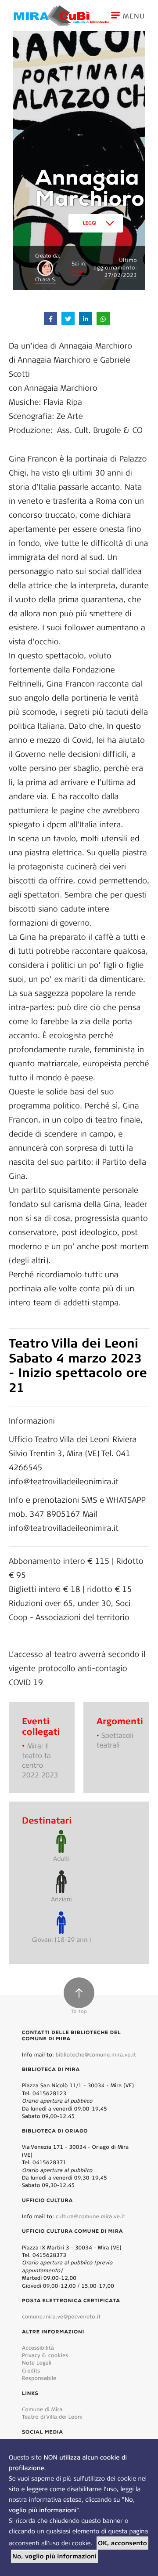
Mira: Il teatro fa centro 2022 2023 (40, 1760)
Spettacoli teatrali (115, 1740)
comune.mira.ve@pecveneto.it (61, 2316)
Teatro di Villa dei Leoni (52, 2417)
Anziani (61, 1899)
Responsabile (39, 2378)
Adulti (61, 1858)
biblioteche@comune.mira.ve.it (96, 2055)
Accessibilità (38, 2348)
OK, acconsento (122, 2543)
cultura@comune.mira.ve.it (91, 2216)
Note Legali (37, 2363)
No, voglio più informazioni (54, 2556)
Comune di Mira (42, 2409)
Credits (31, 2371)
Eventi (79, 272)
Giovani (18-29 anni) (62, 1939)
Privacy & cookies (45, 2355)
